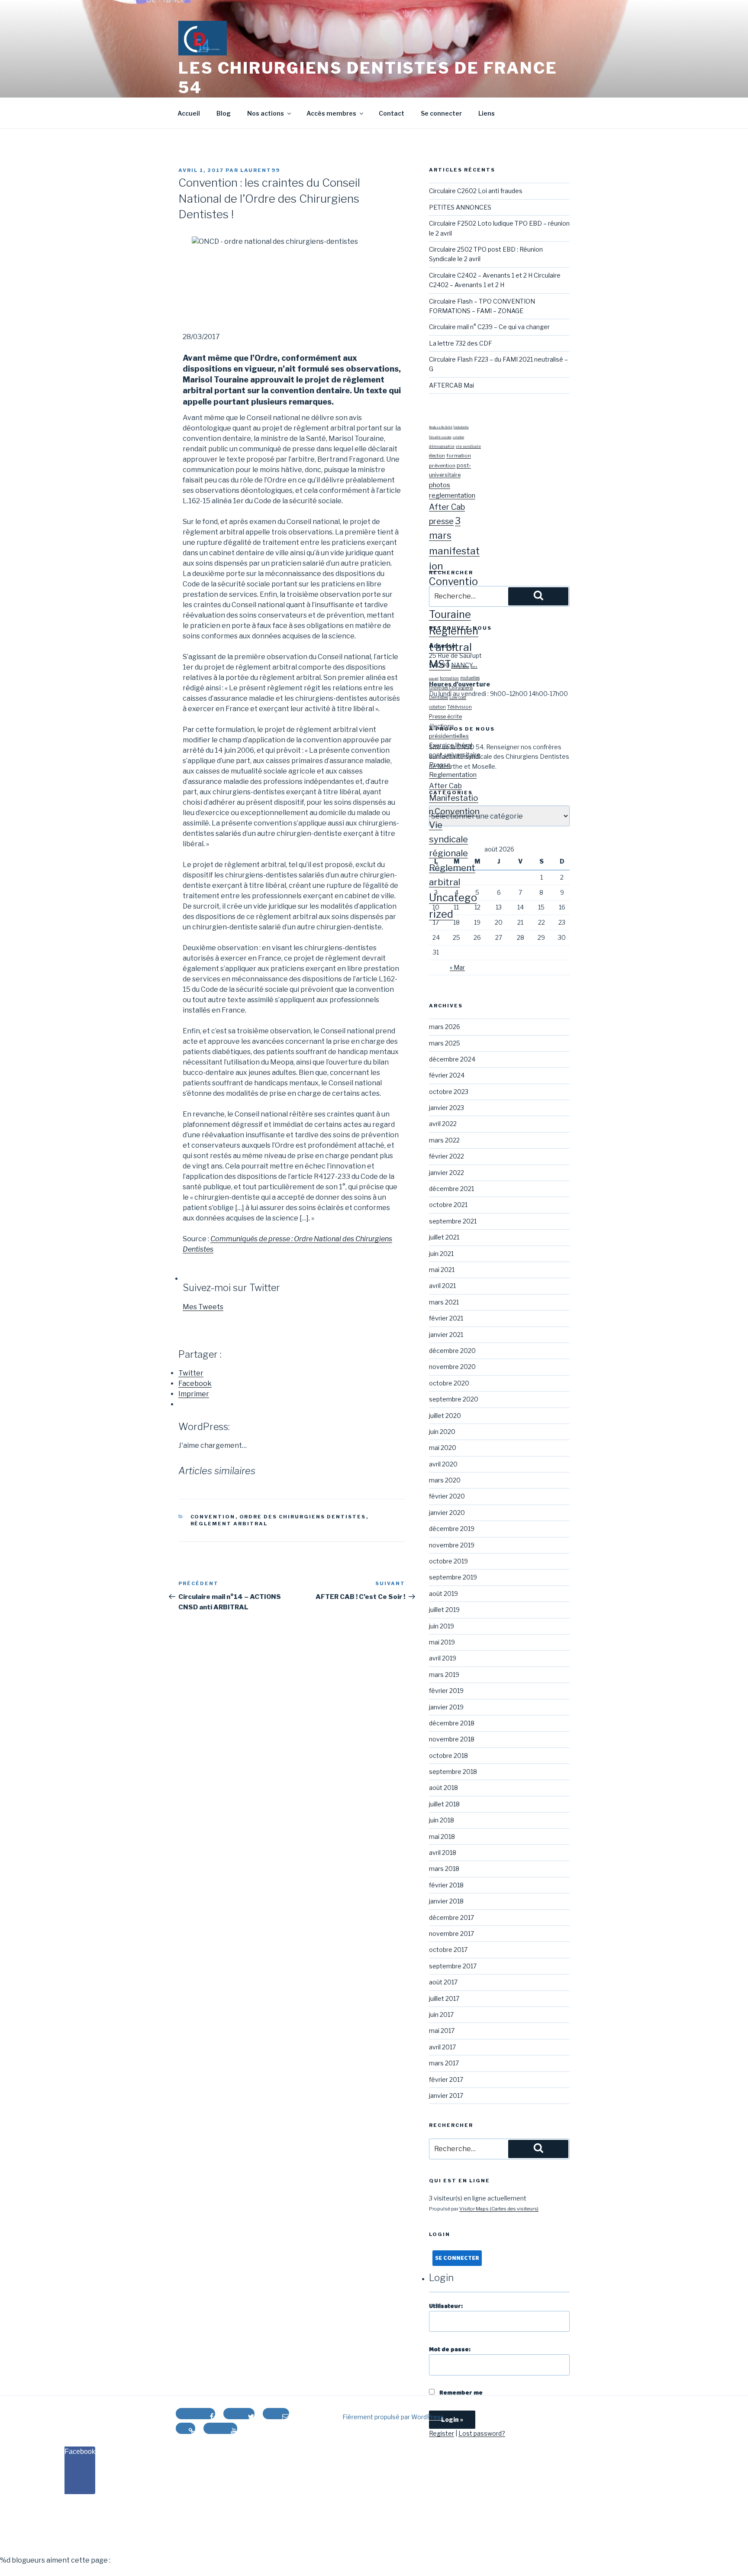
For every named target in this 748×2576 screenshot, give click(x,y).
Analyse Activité (441, 427)
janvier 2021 (446, 1335)
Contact (392, 113)
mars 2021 (444, 1302)
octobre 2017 (448, 1950)
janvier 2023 (447, 1108)
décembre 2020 (452, 1351)
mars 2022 (444, 1140)
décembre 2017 (451, 1917)
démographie (442, 446)
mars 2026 (445, 1027)
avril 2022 (443, 1124)
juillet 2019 (444, 1610)
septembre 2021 (453, 1221)
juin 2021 (441, 1254)
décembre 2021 (451, 1189)
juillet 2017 (444, 1998)
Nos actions (266, 113)
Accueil (189, 113)
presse (441, 521)
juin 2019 (442, 1626)
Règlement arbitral (229, 1524)
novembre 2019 (452, 1545)
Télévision (459, 707)
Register (442, 2433)
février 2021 (446, 1318)
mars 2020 (445, 1480)
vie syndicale (468, 446)
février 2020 (447, 1496)
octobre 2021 (448, 1205)
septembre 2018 (453, 1772)
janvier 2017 (446, 2095)
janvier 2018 (446, 1901)
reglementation (452, 495)
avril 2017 (442, 2047)
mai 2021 (442, 1270)
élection (437, 456)
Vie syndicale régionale (448, 839)
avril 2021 (442, 1286)
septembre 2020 (454, 1399)
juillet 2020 (445, 1416)
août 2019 (443, 1594)
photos (440, 485)
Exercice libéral (451, 745)
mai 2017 (442, 2031)
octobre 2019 (448, 1561)
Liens (487, 113)
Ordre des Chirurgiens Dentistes (303, 1517)
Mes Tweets (203, 1307)
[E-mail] (276, 2414)
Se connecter (441, 113)
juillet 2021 (444, 1237)
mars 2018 (444, 1869)
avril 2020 (443, 1464)
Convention (213, 1517)
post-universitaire (455, 755)
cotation (458, 437)
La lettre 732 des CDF (461, 343)
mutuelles (470, 678)
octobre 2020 (449, 1383)
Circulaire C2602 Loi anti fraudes (476, 191)
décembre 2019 (452, 1529)
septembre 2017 (453, 1966)
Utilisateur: (446, 2306)
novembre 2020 (452, 1367)
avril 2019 (443, 1658)
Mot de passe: (450, 2349)
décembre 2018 (452, 1723)
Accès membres (331, 113)
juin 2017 (441, 2015)
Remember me (460, 2393)
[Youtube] (220, 2428)
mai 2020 (443, 1448)
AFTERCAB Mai (451, 385)
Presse (440, 765)
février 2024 (447, 1075)
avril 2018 (443, 1853)
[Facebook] (195, 2414)
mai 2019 (442, 1642)
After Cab (447, 507)
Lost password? (482, 2433)
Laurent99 (260, 170)
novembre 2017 (451, 1934)
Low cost (458, 697)
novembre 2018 (452, 1739)
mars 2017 (444, 2063)
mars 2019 (444, 1675)
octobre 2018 (448, 1756)
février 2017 (446, 2079)
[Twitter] (239, 2414)
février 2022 (447, 1156)
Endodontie (461, 427)
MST (440, 664)
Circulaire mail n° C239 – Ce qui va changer (489, 327)
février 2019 (446, 1691)
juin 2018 (442, 1820)
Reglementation (453, 775)
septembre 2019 (453, 1577)
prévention (442, 466)
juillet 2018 (444, 1804)
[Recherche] (538, 596)
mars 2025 (445, 1043)
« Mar (457, 967)
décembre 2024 (452, 1059)
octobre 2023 (449, 1092)
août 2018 (443, 1788)
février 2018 (446, 1885)
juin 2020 (442, 1432)
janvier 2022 (447, 1173)
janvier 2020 (447, 1513)
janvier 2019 (446, 1707)
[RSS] (185, 2428)
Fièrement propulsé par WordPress (393, 2417)
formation (459, 456)
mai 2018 (442, 1837)
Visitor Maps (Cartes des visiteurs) (499, 2209)
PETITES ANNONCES (460, 207)
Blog (224, 113)
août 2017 (443, 1982)
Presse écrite (445, 717)
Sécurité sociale (440, 437)
